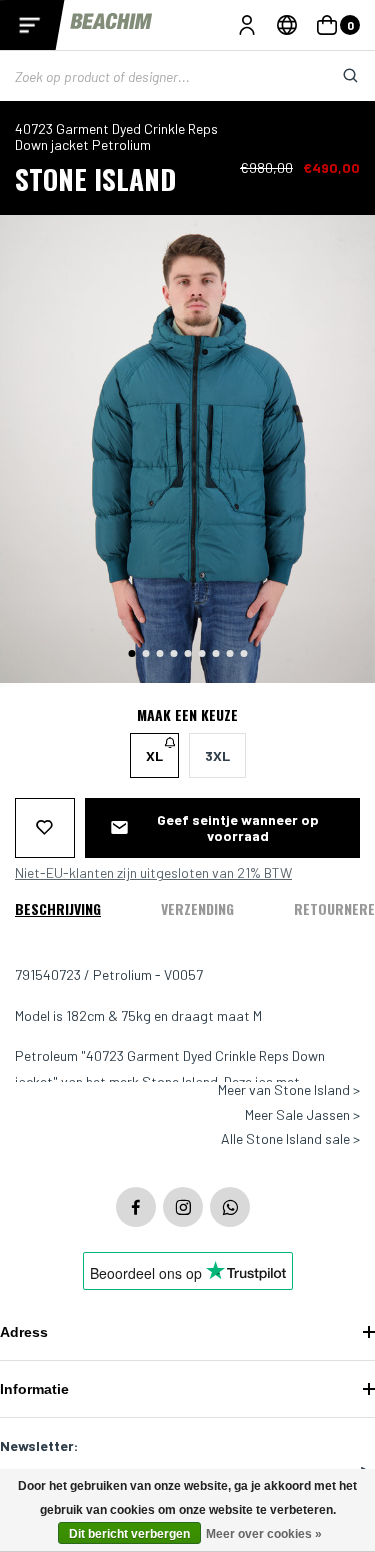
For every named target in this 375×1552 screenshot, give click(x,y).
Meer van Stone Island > (289, 1090)
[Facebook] (136, 1207)
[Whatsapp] (230, 1207)
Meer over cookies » (264, 1534)
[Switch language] (287, 25)
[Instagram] (183, 1207)
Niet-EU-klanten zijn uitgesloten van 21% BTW (153, 873)
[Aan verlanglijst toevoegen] (45, 828)
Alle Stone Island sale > (290, 1139)
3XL (217, 755)
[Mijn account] (247, 25)
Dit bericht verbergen (129, 1534)
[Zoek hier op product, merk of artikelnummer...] (335, 76)
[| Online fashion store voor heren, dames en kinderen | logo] (112, 24)
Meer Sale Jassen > (302, 1115)
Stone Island (95, 178)
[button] (131, 653)
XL (154, 755)
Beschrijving (58, 908)
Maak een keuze (187, 715)
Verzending (197, 908)
